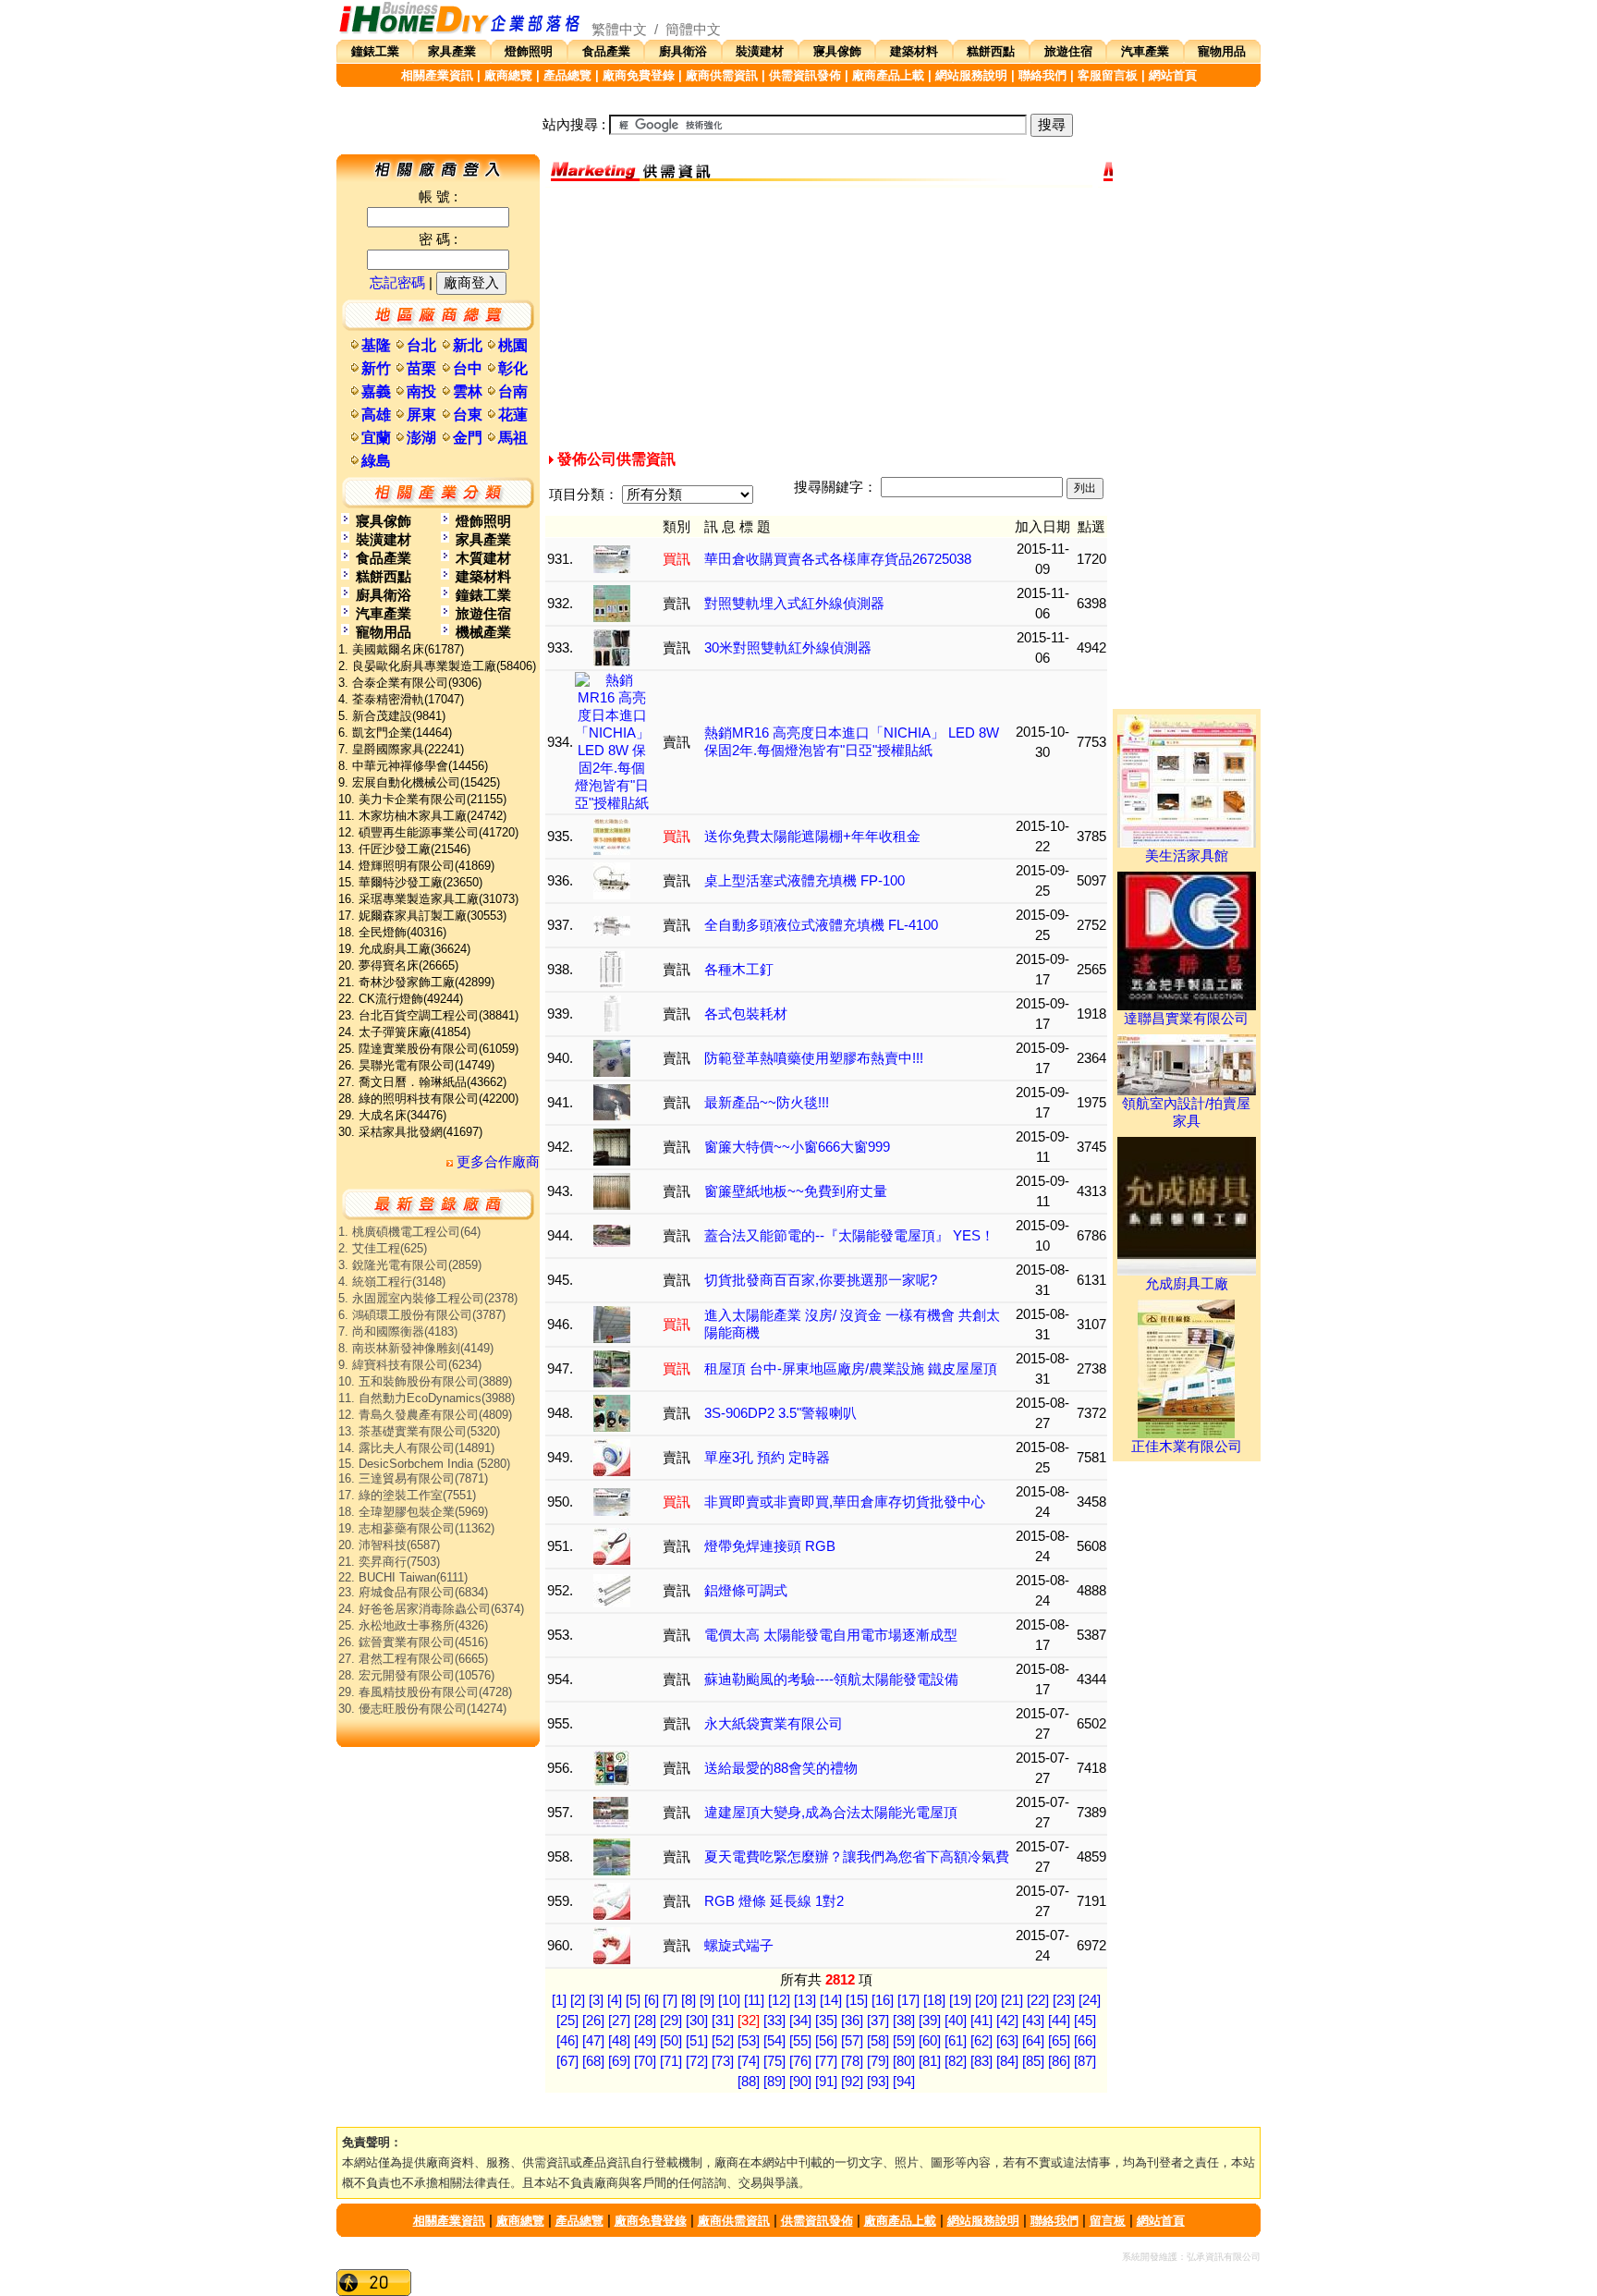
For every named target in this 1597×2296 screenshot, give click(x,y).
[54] (774, 2041)
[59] (904, 2041)
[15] (857, 2000)
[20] (986, 2000)
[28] (645, 2021)
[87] (1085, 2061)
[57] (852, 2041)
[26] (593, 2021)
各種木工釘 (739, 970)
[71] (671, 2061)
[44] (1059, 2021)
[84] (1007, 2061)
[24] (1090, 2000)
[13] (805, 2000)
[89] (774, 2082)
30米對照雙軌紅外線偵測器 (788, 648)
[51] (697, 2041)
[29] (671, 2021)
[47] (593, 2041)
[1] (559, 2000)
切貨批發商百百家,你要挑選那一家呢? (821, 1280)
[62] (981, 2041)
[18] (934, 2000)
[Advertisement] (826, 317)
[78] (852, 2061)
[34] (800, 2021)
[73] (723, 2061)
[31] (723, 2021)
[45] (1085, 2021)
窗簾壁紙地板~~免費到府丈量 (796, 1191)
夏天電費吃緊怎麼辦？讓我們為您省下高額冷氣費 (857, 1857)
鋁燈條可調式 (746, 1591)
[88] (749, 2082)
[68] (593, 2061)
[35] (826, 2021)
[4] (615, 2000)
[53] (749, 2041)
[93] (878, 2082)
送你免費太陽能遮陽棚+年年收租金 (812, 837)
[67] (567, 2061)
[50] (671, 2041)
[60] (930, 2041)
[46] (567, 2041)
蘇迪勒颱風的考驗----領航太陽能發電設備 (831, 1679)
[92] (852, 2082)
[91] (826, 2082)
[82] (956, 2061)
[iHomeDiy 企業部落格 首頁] (460, 30)
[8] (689, 2000)
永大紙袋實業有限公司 (774, 1724)
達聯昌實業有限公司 (1186, 1019)
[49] (645, 2041)
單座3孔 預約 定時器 (767, 1458)
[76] (800, 2061)
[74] (749, 2061)
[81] (930, 2061)
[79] (878, 2061)
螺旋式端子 (739, 1946)
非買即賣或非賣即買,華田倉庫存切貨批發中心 (845, 1502)
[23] (1064, 2000)
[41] (981, 2021)
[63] (1007, 2041)
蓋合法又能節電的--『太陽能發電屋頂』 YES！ (849, 1236)
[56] (826, 2041)
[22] (1038, 2000)
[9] (707, 2000)
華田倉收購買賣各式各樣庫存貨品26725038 (838, 559)
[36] (852, 2021)
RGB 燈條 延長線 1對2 (774, 1901)
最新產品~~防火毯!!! (767, 1103)
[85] (1033, 2061)
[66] (1085, 2041)
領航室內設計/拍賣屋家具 (1186, 1112)
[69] (619, 2061)
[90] (800, 2082)
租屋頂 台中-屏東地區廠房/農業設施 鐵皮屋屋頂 (851, 1369)
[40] (956, 2021)
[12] (779, 2000)
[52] (723, 2041)
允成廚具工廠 (1187, 1284)
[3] (596, 2000)
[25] (567, 2021)
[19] (960, 2000)
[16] (883, 2000)
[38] (904, 2021)
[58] (878, 2041)
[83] (981, 2061)
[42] (1007, 2021)
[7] (670, 2000)
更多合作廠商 (496, 1162)
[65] (1059, 2041)
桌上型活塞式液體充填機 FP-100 (805, 881)
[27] (619, 2021)
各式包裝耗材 (746, 1014)
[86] (1059, 2061)
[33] (774, 2021)
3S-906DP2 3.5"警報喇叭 (780, 1413)
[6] (652, 2000)
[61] (956, 2041)
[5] (633, 2000)
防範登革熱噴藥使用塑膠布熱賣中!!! (814, 1058)
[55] (800, 2041)
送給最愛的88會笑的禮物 (781, 1768)
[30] (697, 2021)
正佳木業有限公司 (1187, 1447)
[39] (930, 2021)
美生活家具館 (1187, 856)
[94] (904, 2082)
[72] (697, 2061)
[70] (645, 2061)
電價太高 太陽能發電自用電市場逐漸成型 (831, 1635)
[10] (729, 2000)
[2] (578, 2000)
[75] (774, 2061)
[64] (1033, 2041)
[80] (904, 2061)
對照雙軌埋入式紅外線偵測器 (794, 604)
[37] (878, 2021)
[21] (1012, 2000)
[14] (831, 2000)
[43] (1033, 2021)
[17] (908, 2000)
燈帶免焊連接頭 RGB (770, 1546)
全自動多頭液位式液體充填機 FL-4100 (821, 925)
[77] (826, 2061)
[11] (754, 2000)
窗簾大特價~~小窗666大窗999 (797, 1147)
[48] (619, 2041)
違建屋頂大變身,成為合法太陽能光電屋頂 (831, 1813)
